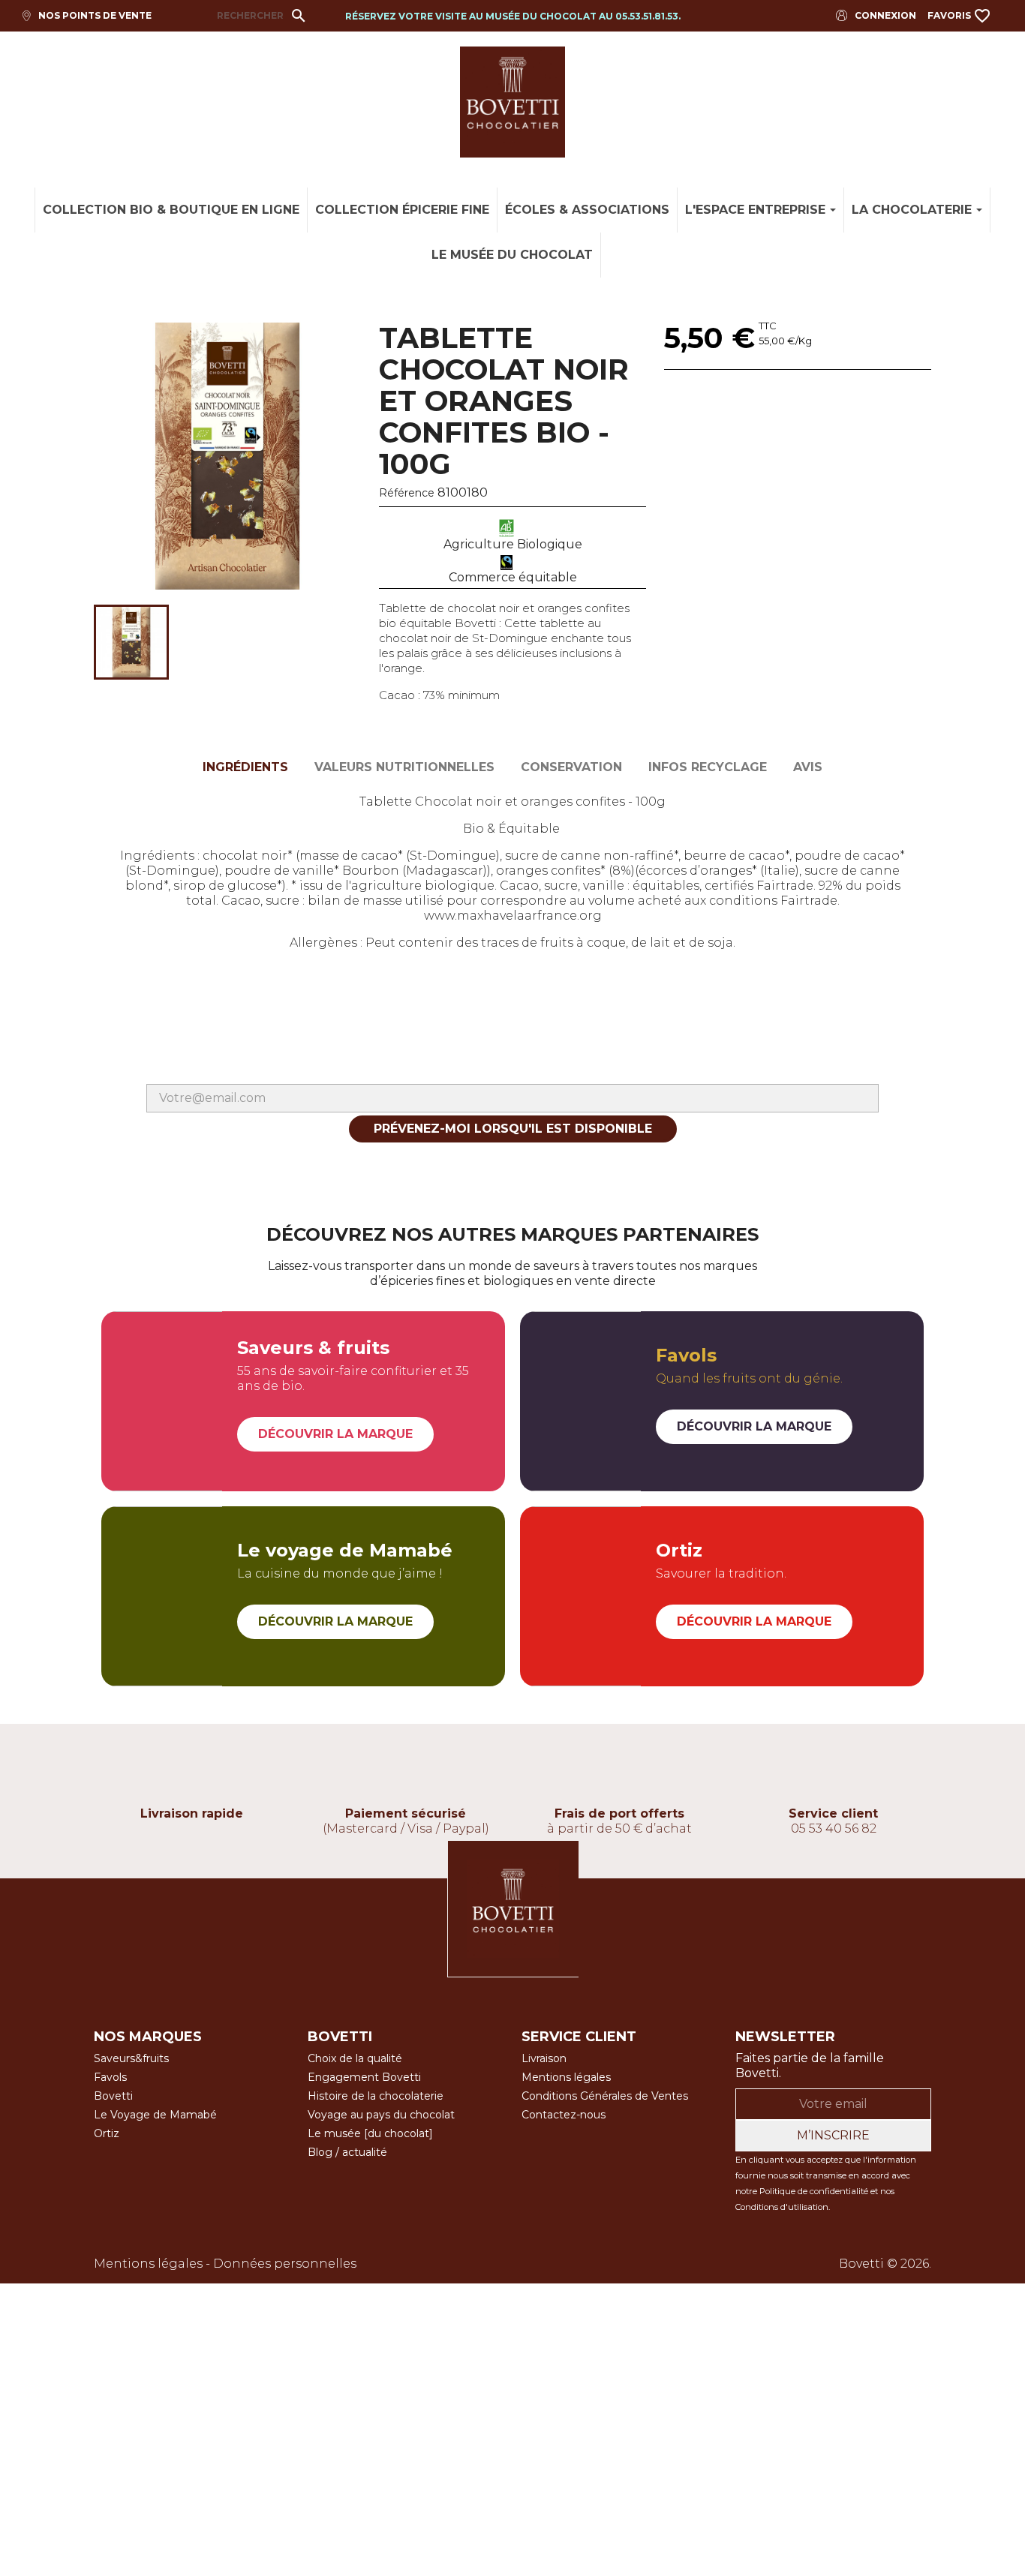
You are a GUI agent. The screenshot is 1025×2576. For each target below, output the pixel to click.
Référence (407, 493)
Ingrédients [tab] (245, 767)
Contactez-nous (564, 2115)
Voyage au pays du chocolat (381, 2115)
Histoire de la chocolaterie (376, 2096)
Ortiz (107, 2133)
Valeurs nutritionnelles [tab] (404, 767)
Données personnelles (285, 2264)
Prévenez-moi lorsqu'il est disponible (513, 1129)
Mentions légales (566, 2077)
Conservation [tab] (571, 767)
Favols (110, 2077)
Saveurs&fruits (131, 2058)
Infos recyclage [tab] (708, 767)
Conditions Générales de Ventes (605, 2096)
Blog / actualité (347, 2152)
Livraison (544, 2058)
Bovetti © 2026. (885, 2264)
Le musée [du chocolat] (370, 2133)
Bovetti (113, 2096)
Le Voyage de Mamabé (155, 2115)
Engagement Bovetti (364, 2077)
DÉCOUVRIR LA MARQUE (335, 1434)
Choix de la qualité (355, 2058)
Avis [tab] (808, 767)
